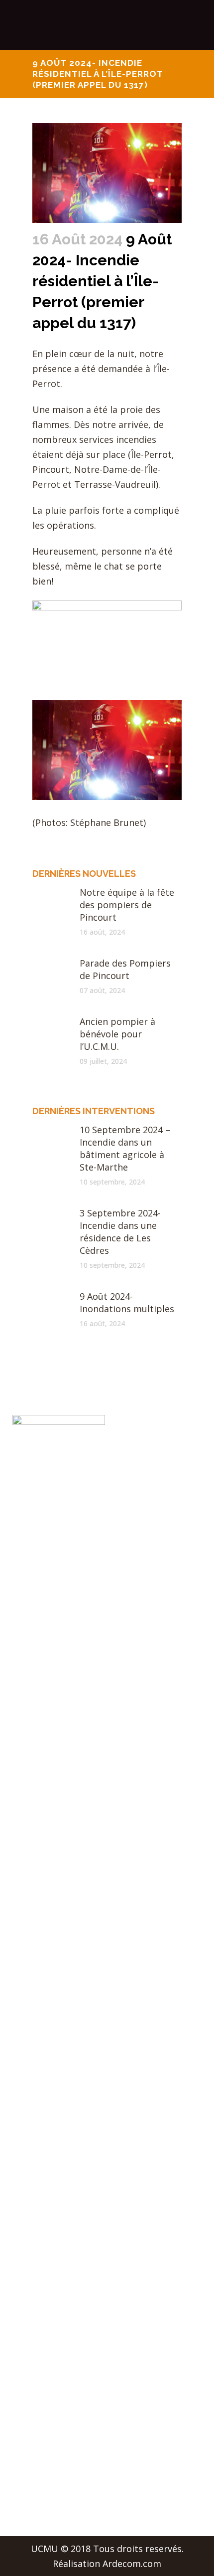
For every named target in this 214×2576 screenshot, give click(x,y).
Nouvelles (33, 2225)
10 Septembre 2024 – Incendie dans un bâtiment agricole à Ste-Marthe (125, 1148)
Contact (29, 2323)
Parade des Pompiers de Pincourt (125, 969)
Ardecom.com (132, 2564)
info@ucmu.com (47, 2490)
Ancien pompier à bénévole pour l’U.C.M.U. (117, 1034)
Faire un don (39, 2342)
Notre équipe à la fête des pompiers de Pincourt (127, 905)
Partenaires (37, 2303)
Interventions (41, 2284)
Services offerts (46, 2245)
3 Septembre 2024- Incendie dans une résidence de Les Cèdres (120, 1232)
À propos (32, 2206)
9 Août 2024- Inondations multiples (127, 1302)
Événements (39, 2264)
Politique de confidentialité (70, 2362)
